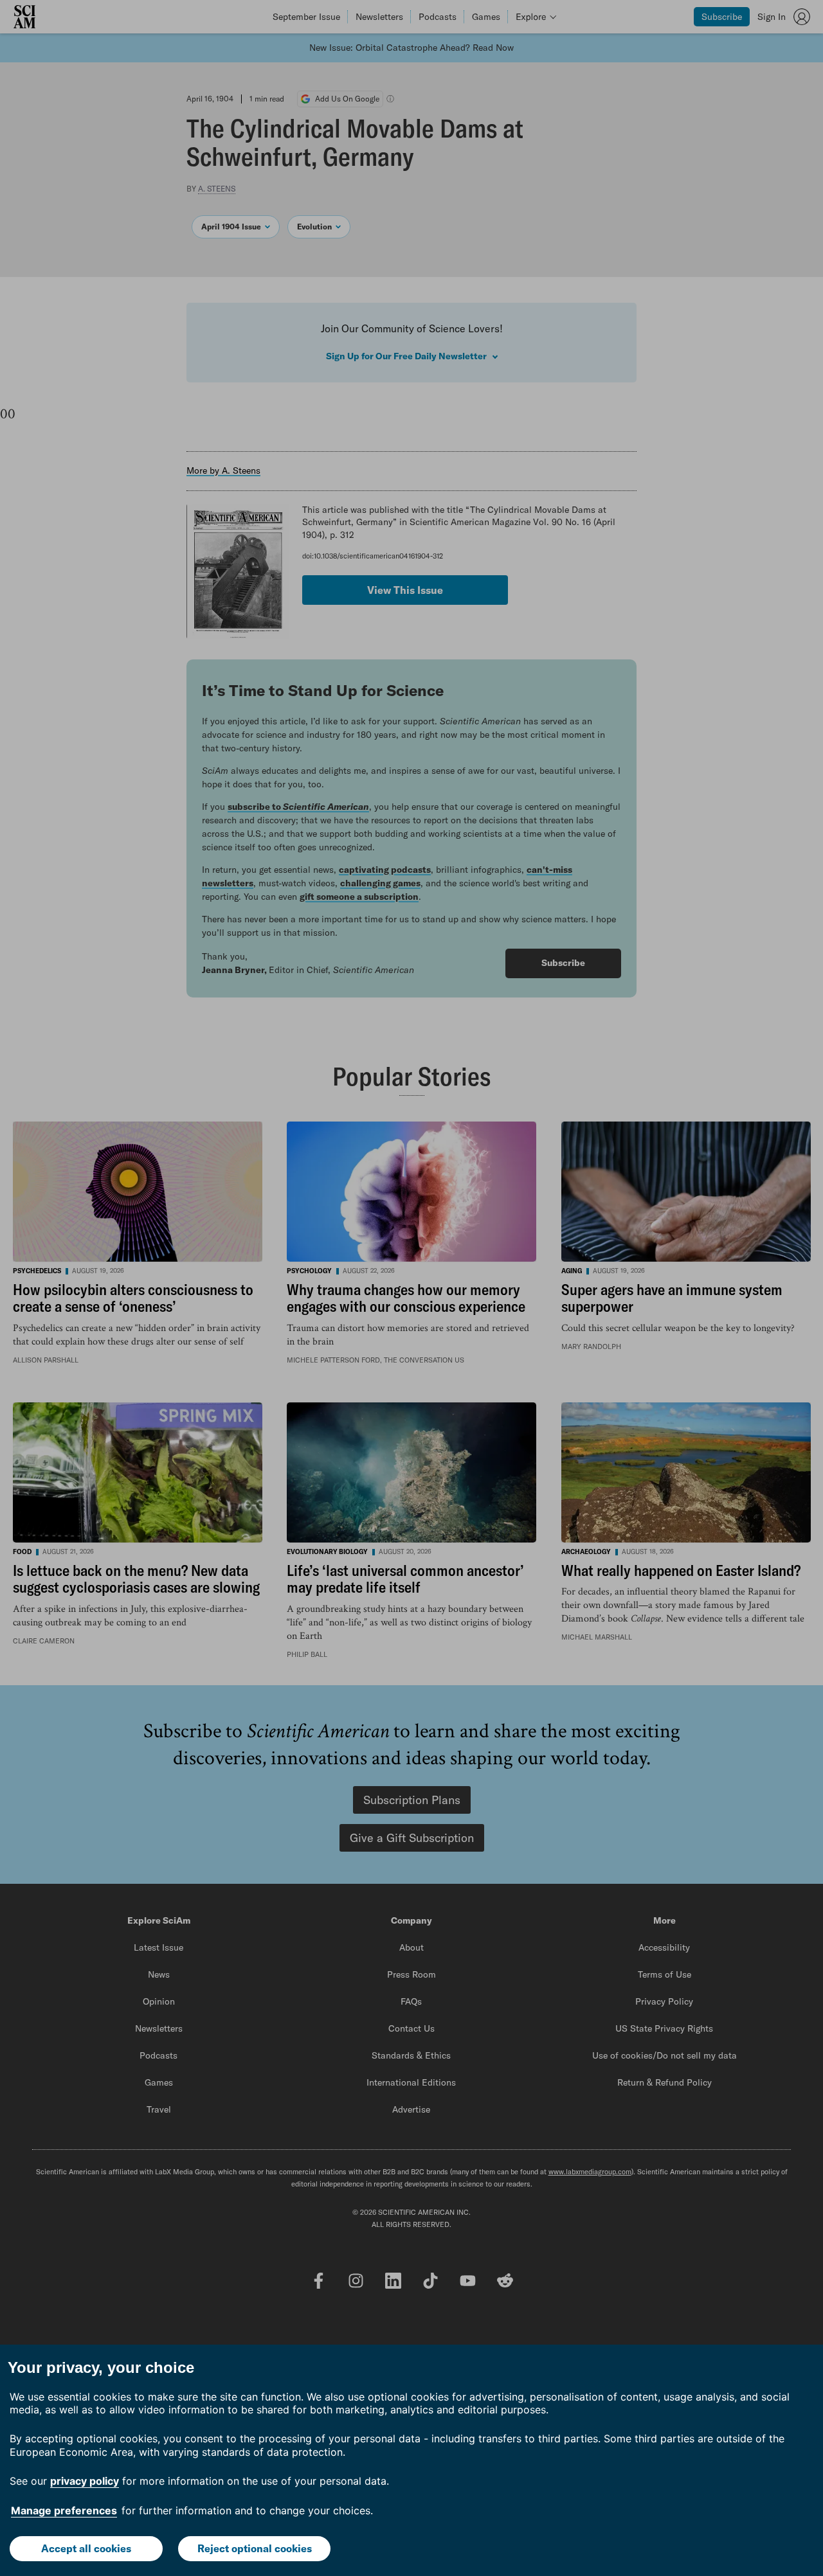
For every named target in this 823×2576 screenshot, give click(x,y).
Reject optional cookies (255, 2548)
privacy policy (85, 2481)
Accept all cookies (86, 2548)
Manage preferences (64, 2510)
